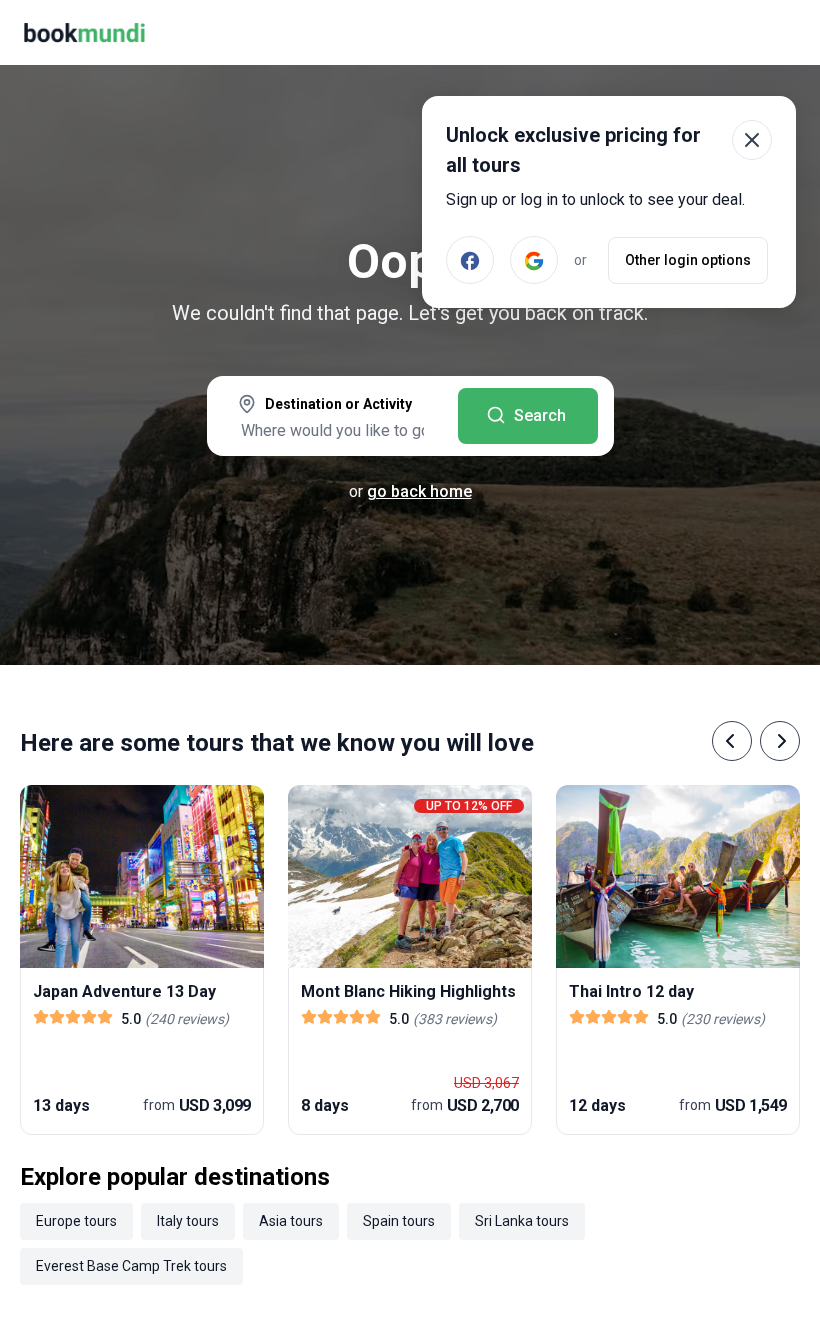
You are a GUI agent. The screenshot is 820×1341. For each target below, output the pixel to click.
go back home (419, 491)
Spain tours (399, 1221)
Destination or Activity (338, 404)
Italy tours (188, 1221)
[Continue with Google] (534, 260)
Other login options (688, 260)
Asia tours (291, 1221)
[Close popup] (752, 140)
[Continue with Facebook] (470, 260)
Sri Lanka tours (522, 1221)
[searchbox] (332, 430)
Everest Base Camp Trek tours (131, 1266)
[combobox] (332, 418)
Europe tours (76, 1221)
